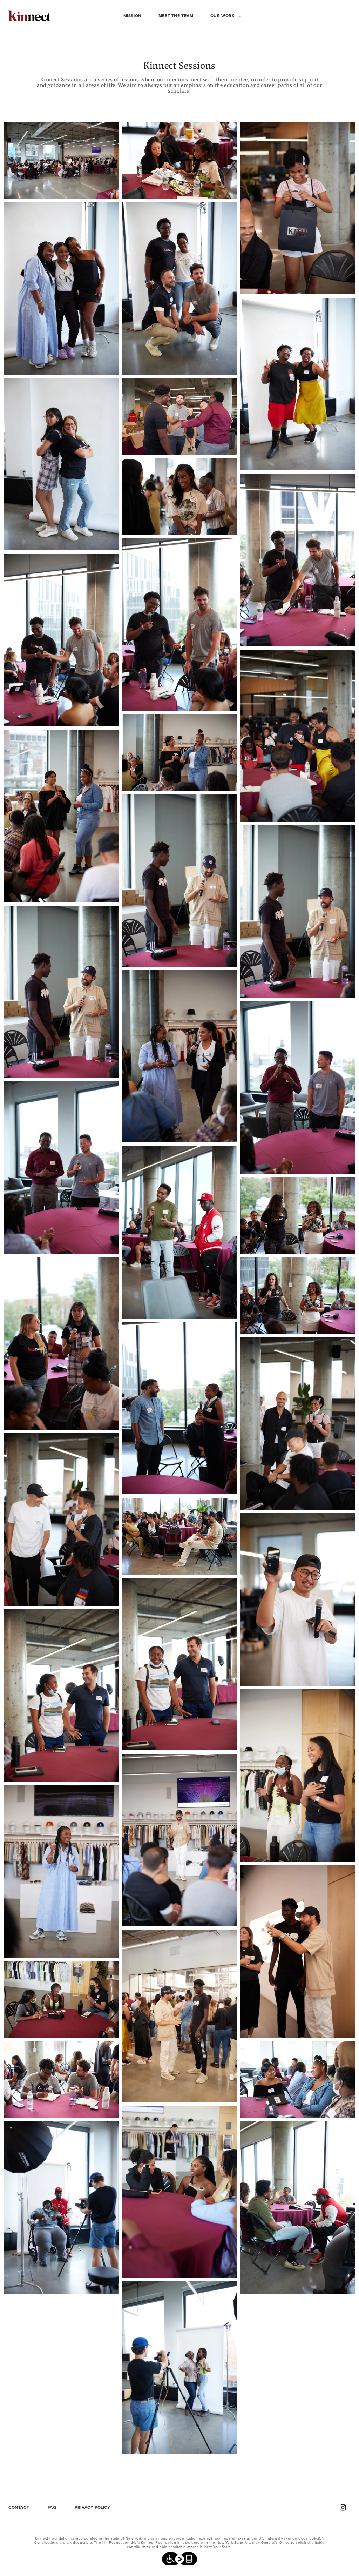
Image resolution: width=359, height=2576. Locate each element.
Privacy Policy (92, 2507)
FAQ (52, 2507)
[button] (223, 16)
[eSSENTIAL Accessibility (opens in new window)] (179, 2561)
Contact (19, 2507)
